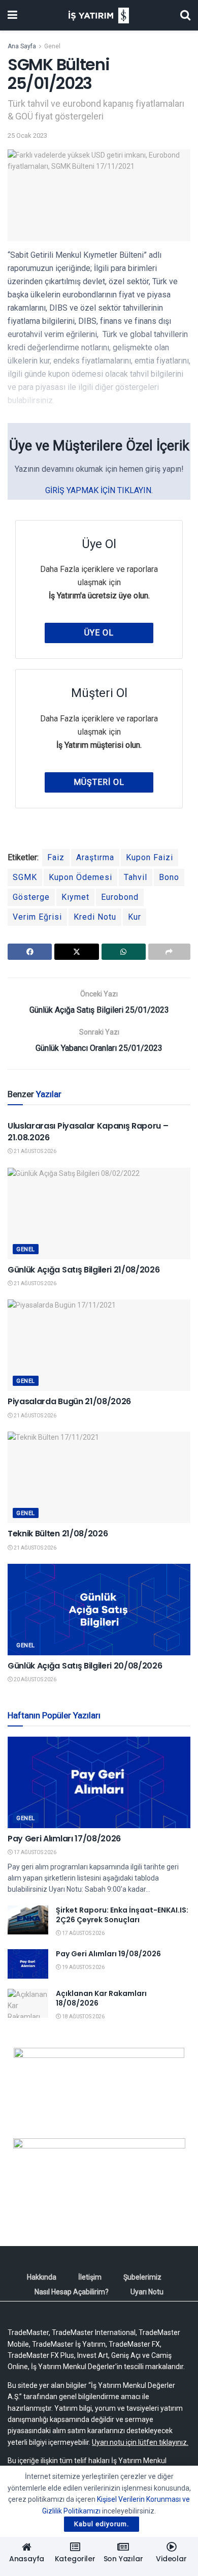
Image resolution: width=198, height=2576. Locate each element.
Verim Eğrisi (37, 917)
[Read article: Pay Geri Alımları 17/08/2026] (99, 1782)
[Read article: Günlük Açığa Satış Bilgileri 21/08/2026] (99, 1214)
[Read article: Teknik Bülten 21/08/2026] (99, 1477)
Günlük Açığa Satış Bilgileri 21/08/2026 (84, 1270)
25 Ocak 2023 (27, 135)
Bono (169, 877)
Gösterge (31, 897)
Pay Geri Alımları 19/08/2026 (108, 1954)
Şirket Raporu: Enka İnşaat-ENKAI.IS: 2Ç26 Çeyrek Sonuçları (122, 1915)
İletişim (90, 2277)
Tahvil (136, 877)
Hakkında (42, 2277)
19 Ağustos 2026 (83, 1967)
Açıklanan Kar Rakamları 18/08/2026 (101, 1998)
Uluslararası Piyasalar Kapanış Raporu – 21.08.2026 (88, 1131)
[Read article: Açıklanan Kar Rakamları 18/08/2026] (28, 2003)
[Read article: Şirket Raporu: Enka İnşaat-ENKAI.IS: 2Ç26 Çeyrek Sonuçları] (28, 1920)
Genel (52, 46)
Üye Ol (99, 633)
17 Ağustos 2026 (35, 1852)
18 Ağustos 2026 (83, 2017)
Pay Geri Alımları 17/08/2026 (64, 1839)
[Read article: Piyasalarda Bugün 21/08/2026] (99, 1345)
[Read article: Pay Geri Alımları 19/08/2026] (28, 1964)
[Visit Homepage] (99, 16)
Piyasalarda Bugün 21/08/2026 (69, 1401)
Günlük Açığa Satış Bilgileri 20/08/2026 (85, 1666)
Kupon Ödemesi (80, 877)
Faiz (56, 857)
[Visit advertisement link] (99, 2085)
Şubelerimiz (142, 2277)
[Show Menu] (12, 15)
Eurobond (120, 897)
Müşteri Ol (99, 782)
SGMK (25, 877)
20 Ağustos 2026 (35, 1679)
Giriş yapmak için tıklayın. (99, 490)
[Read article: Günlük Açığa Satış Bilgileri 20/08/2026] (99, 1610)
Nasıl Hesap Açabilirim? (72, 2292)
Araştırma (95, 857)
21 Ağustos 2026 (35, 1151)
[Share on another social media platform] (169, 952)
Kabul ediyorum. (102, 2524)
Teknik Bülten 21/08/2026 (58, 1534)
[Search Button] (185, 15)
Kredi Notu (95, 917)
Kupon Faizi (150, 857)
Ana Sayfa (22, 46)
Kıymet (75, 897)
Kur (135, 917)
